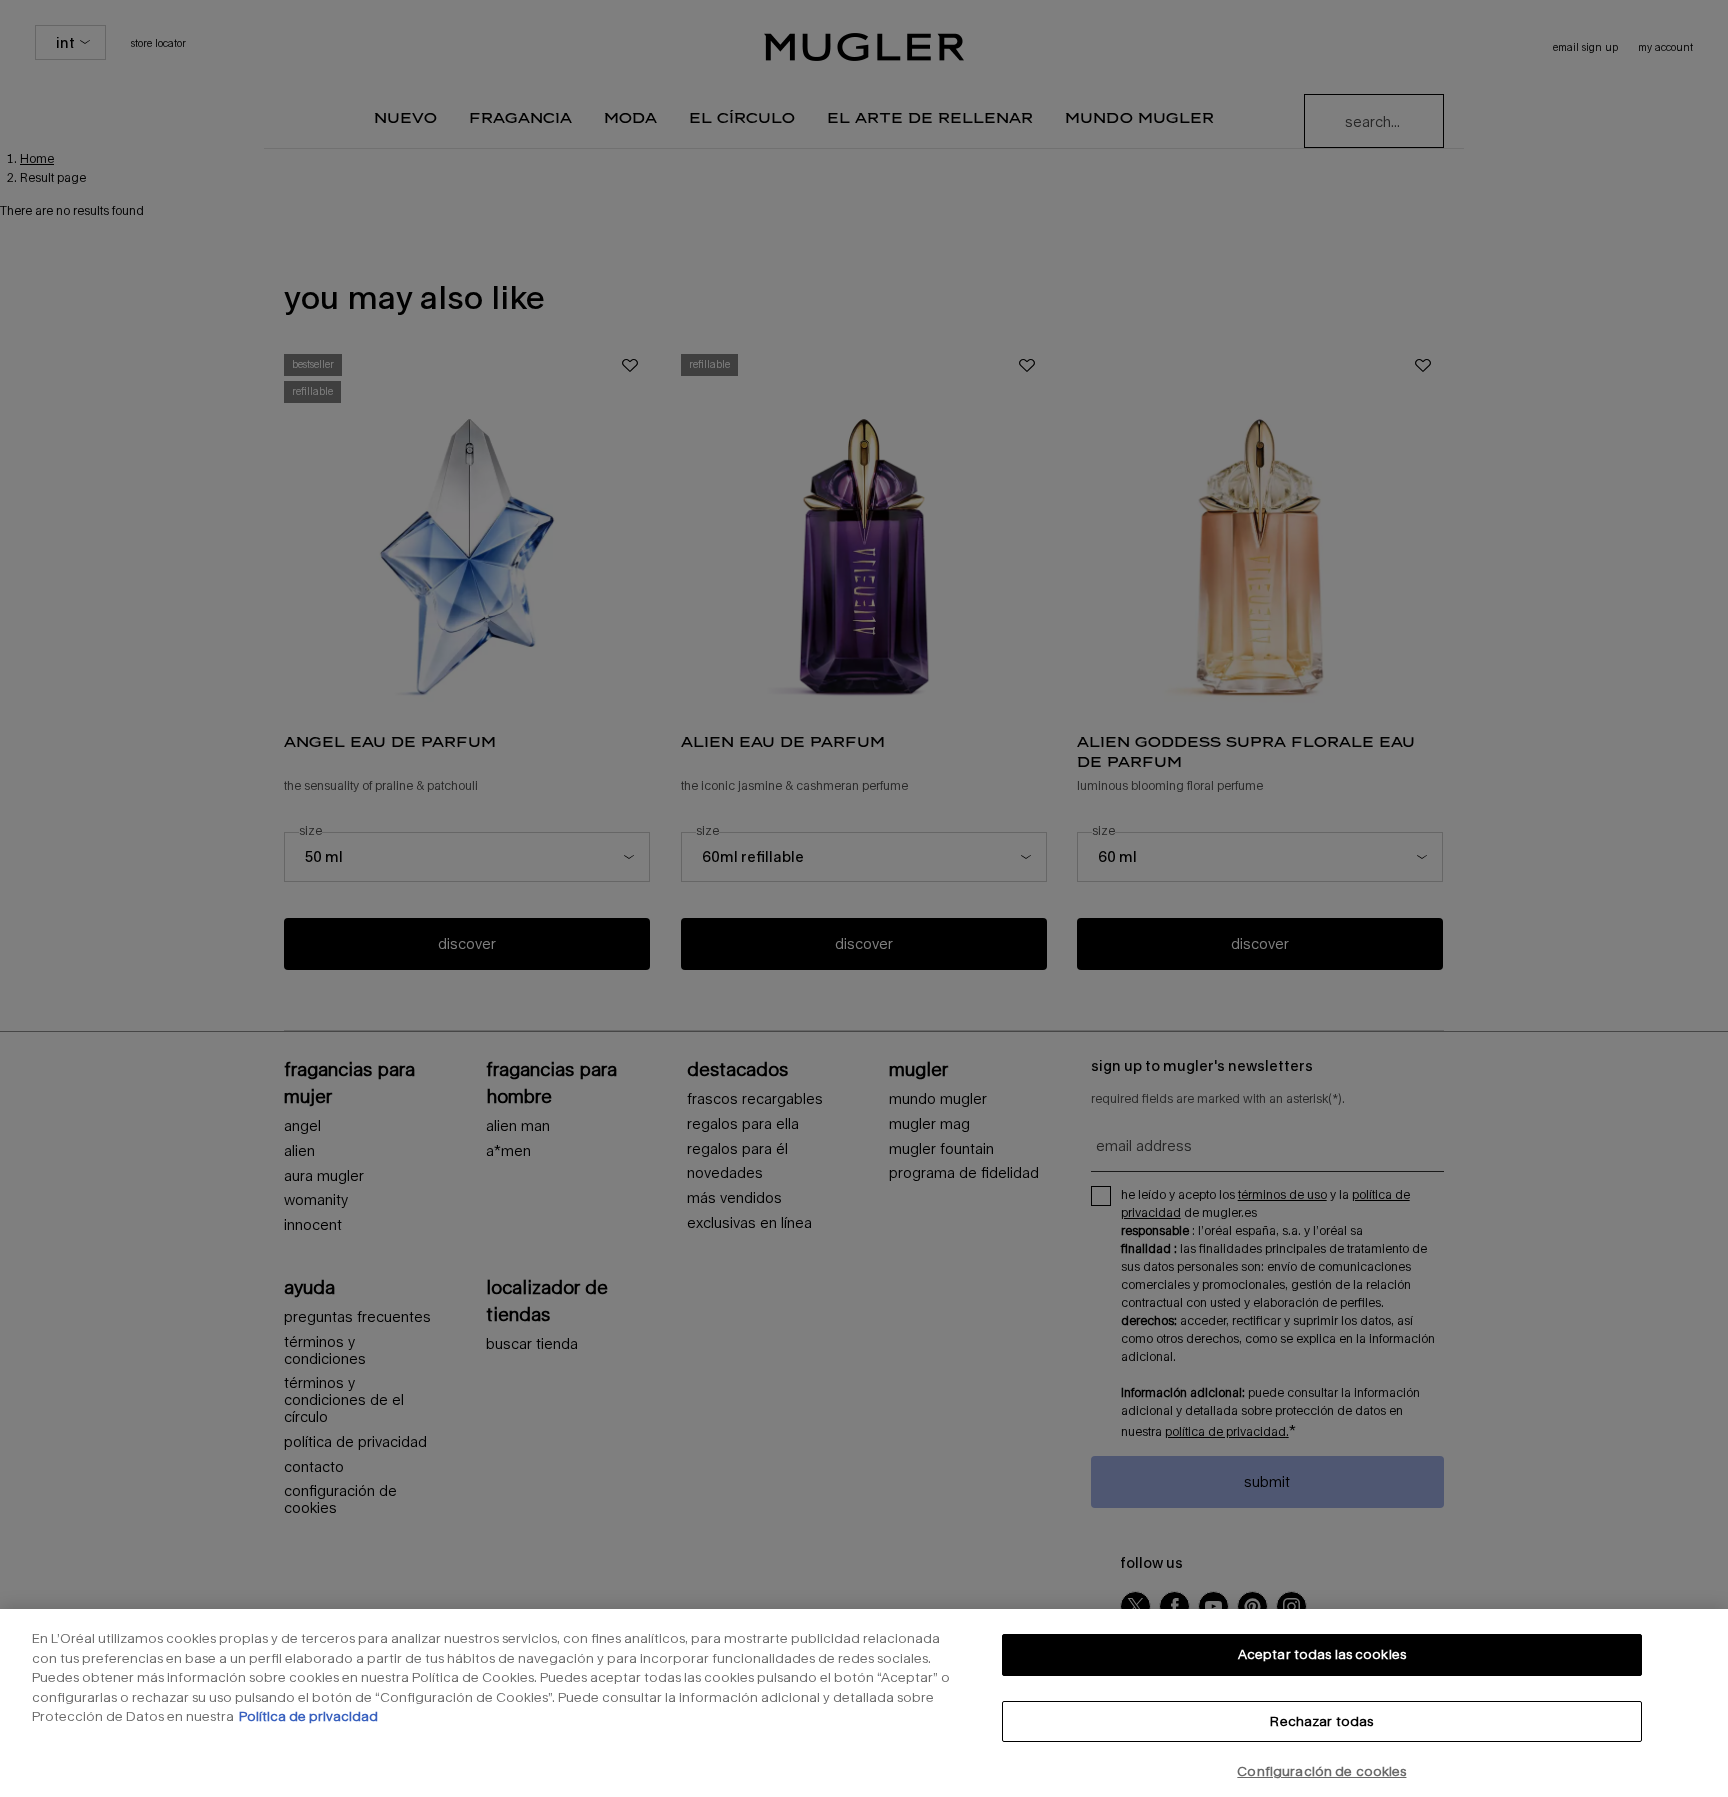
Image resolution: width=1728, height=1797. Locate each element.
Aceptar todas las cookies (1322, 1654)
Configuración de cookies (1321, 1771)
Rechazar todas (1321, 1721)
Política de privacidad (308, 1716)
